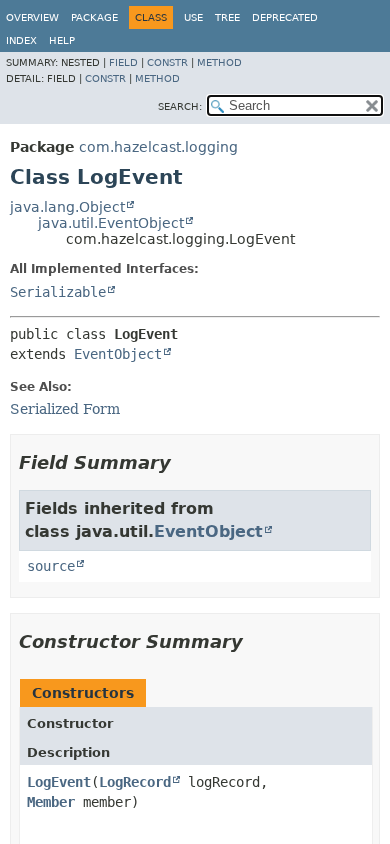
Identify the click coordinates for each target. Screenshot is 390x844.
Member (51, 802)
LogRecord (135, 782)
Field (123, 62)
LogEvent (59, 782)
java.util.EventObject (111, 223)
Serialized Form (65, 409)
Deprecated (285, 17)
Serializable (58, 292)
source (51, 566)
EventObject (118, 354)
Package (94, 17)
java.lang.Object (67, 207)
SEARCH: (180, 106)
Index (21, 40)
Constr (167, 62)
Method (219, 62)
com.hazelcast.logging (158, 147)
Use (193, 17)
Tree (227, 17)
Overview (32, 17)
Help (62, 40)
